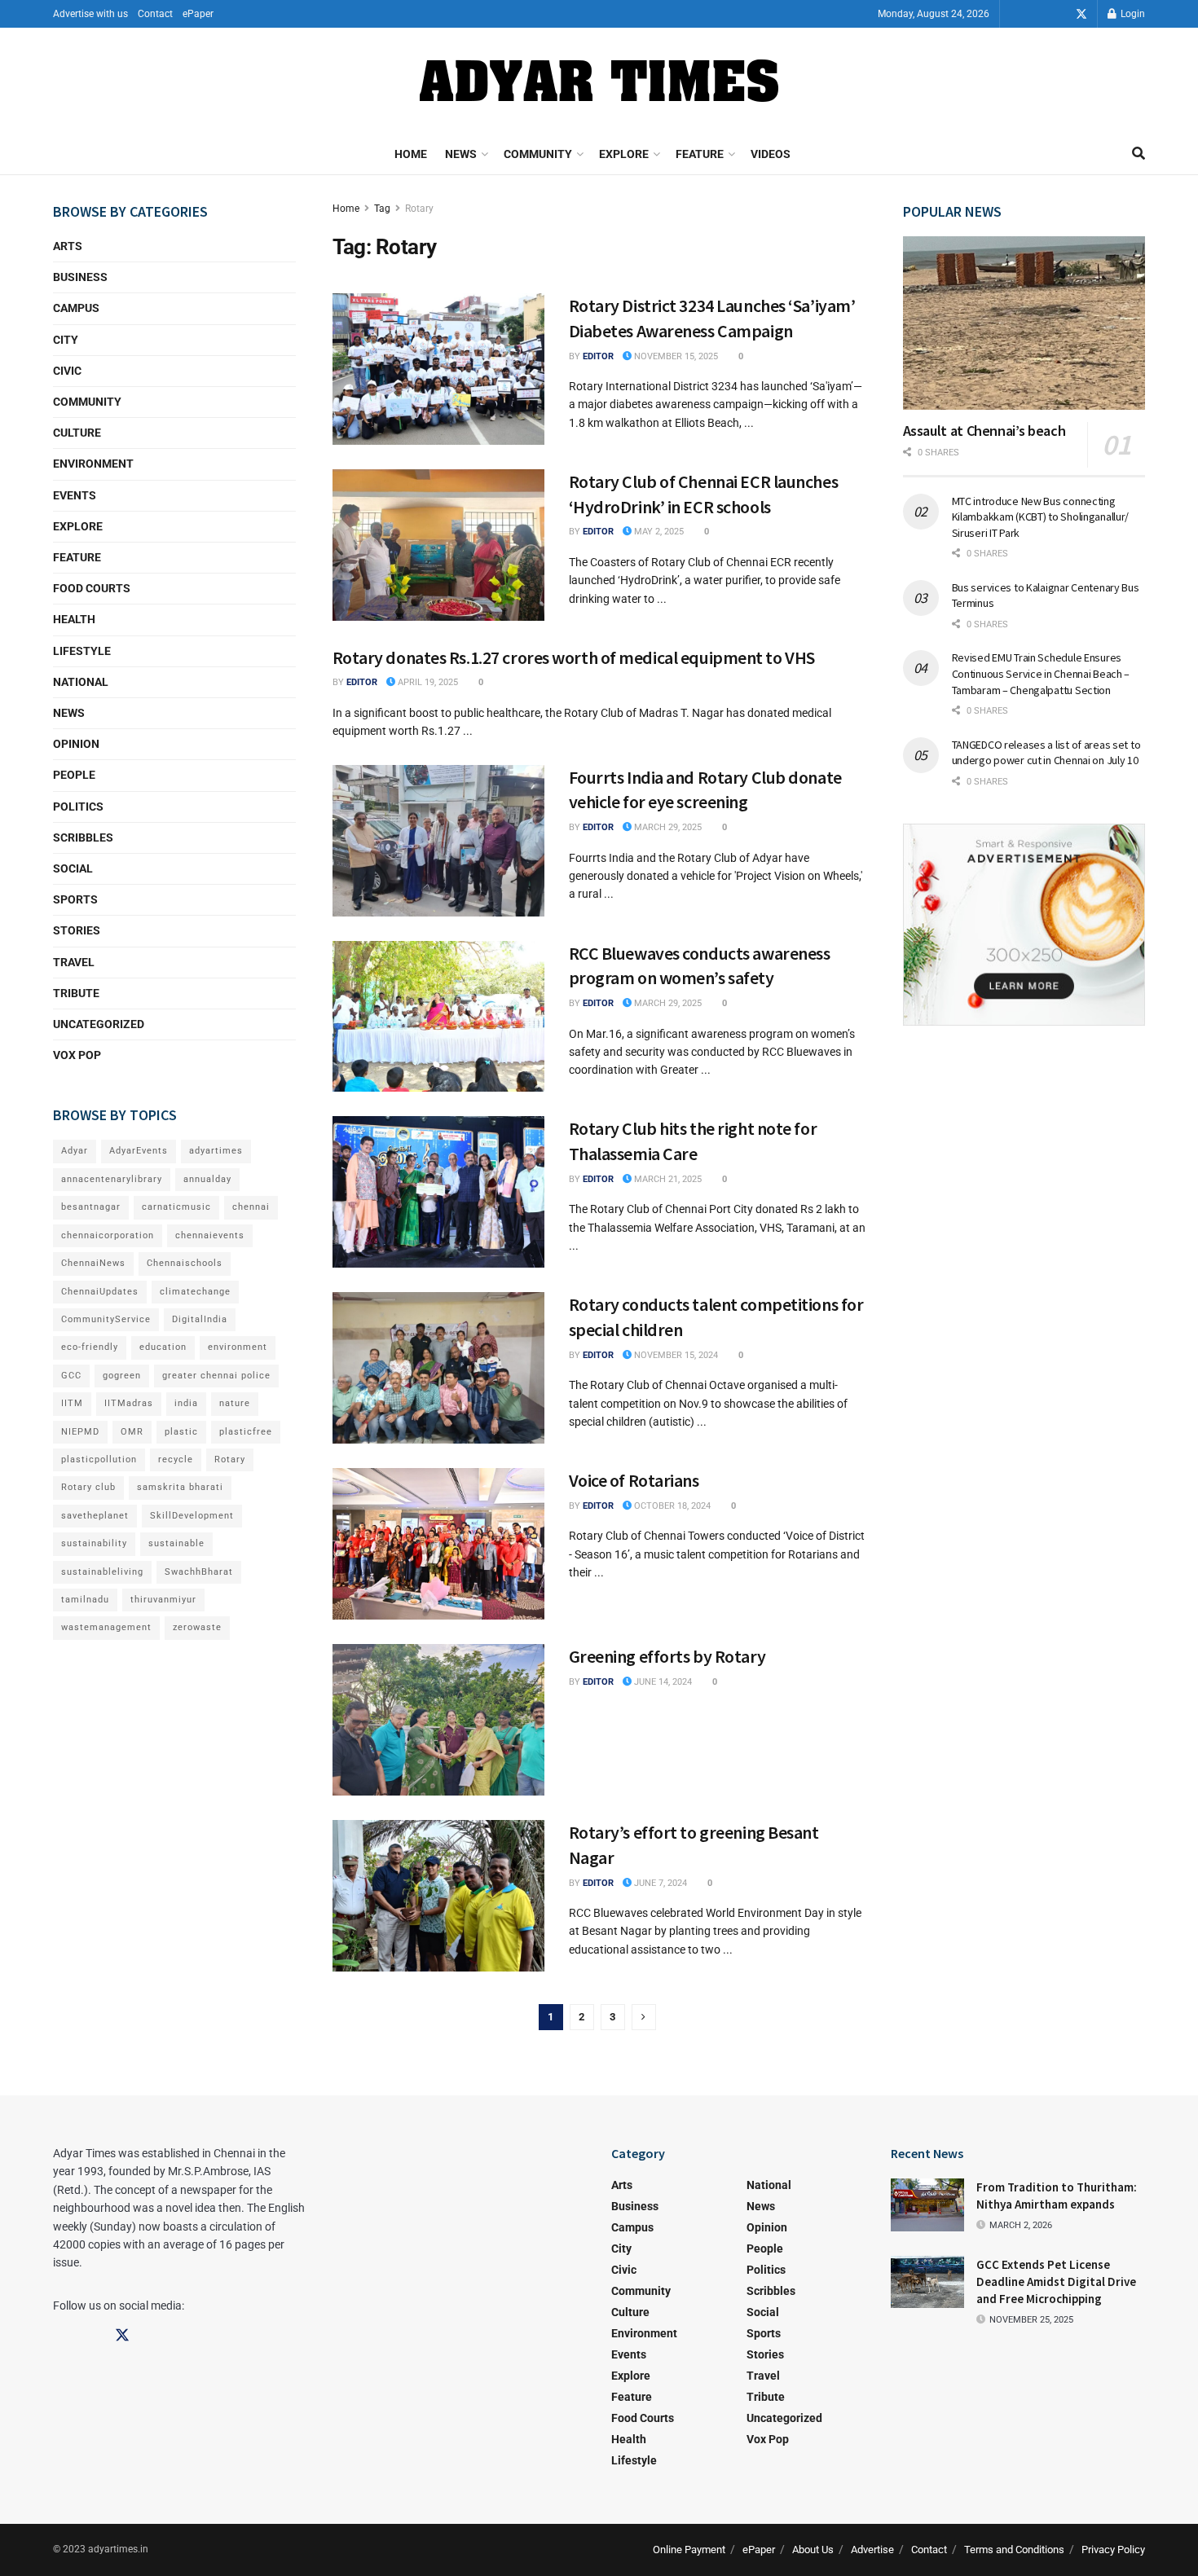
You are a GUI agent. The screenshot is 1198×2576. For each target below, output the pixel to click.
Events (75, 495)
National (81, 682)
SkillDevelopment (192, 1516)
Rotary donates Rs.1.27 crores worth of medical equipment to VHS (574, 657)
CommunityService (106, 1319)
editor (598, 356)
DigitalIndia (200, 1319)
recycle (176, 1459)
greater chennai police (216, 1376)
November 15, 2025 (675, 356)
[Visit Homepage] (599, 81)
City (66, 340)
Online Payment (689, 2550)
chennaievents (210, 1235)
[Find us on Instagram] (1059, 14)
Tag (382, 209)
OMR (132, 1432)
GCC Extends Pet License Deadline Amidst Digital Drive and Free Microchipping (1056, 2281)
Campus (76, 308)
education (163, 1347)
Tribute (76, 993)
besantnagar (91, 1207)
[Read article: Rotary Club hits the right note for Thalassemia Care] (438, 1192)
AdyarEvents (139, 1151)
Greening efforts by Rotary (667, 1656)
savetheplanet (95, 1516)
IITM (72, 1403)
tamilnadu (85, 1600)
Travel (74, 962)
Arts (68, 246)
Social (73, 868)
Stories (77, 930)
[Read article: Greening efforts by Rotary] (438, 1720)
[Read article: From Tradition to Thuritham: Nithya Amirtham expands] (927, 2205)
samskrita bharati (180, 1487)
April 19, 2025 (427, 682)
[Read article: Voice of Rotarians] (438, 1544)
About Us (813, 2550)
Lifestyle (82, 651)
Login (1132, 14)
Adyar (75, 1151)
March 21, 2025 (667, 1179)
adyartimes (216, 1151)
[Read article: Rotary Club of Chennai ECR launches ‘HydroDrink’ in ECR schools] (438, 545)
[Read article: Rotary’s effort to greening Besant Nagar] (438, 1896)
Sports (75, 899)
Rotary (419, 209)
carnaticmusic (176, 1207)
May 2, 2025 (658, 532)
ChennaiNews (93, 1263)
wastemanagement (106, 1627)
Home (411, 154)
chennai (251, 1207)
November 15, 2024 (675, 1355)
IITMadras (129, 1403)
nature (235, 1403)
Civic (67, 371)
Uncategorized (99, 1024)
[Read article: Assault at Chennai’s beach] (1024, 323)
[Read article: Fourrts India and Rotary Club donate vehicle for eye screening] (438, 841)
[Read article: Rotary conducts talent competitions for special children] (438, 1368)
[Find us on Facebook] (1036, 14)
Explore (624, 154)
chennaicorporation (108, 1235)
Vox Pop (77, 1055)
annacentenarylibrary (112, 1179)
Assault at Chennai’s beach (984, 431)
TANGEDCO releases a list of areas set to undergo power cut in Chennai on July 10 (1046, 753)
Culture (77, 433)
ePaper (198, 14)
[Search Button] (1139, 154)
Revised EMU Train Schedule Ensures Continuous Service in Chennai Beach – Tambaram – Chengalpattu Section (1041, 673)
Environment (93, 464)
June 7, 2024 (659, 1883)
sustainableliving (102, 1572)
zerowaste (197, 1627)
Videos (771, 154)
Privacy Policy (1113, 2550)
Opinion (76, 744)
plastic (181, 1432)
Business (80, 277)
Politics (78, 807)
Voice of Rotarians (634, 1480)
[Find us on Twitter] (1081, 14)
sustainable (176, 1543)
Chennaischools (185, 1263)
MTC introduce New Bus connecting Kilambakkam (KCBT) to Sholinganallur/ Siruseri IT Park (1041, 517)
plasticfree (246, 1432)
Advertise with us (90, 14)
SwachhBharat (199, 1572)
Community (538, 154)
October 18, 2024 (671, 1506)
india (186, 1403)
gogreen (122, 1376)
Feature (700, 154)
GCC (71, 1376)
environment (238, 1347)
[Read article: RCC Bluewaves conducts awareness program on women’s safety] (438, 1017)
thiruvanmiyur (163, 1600)
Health (74, 619)
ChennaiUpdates (100, 1292)
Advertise (872, 2550)
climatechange (195, 1292)
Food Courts (92, 588)
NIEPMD (80, 1432)
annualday (207, 1179)
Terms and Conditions (1014, 2550)
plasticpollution (99, 1459)
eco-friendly (90, 1347)
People (74, 775)
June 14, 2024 (662, 1682)
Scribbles (83, 837)
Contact (155, 14)
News (461, 154)
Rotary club (88, 1487)
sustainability (94, 1543)
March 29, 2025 (667, 827)
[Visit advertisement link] (1024, 925)
